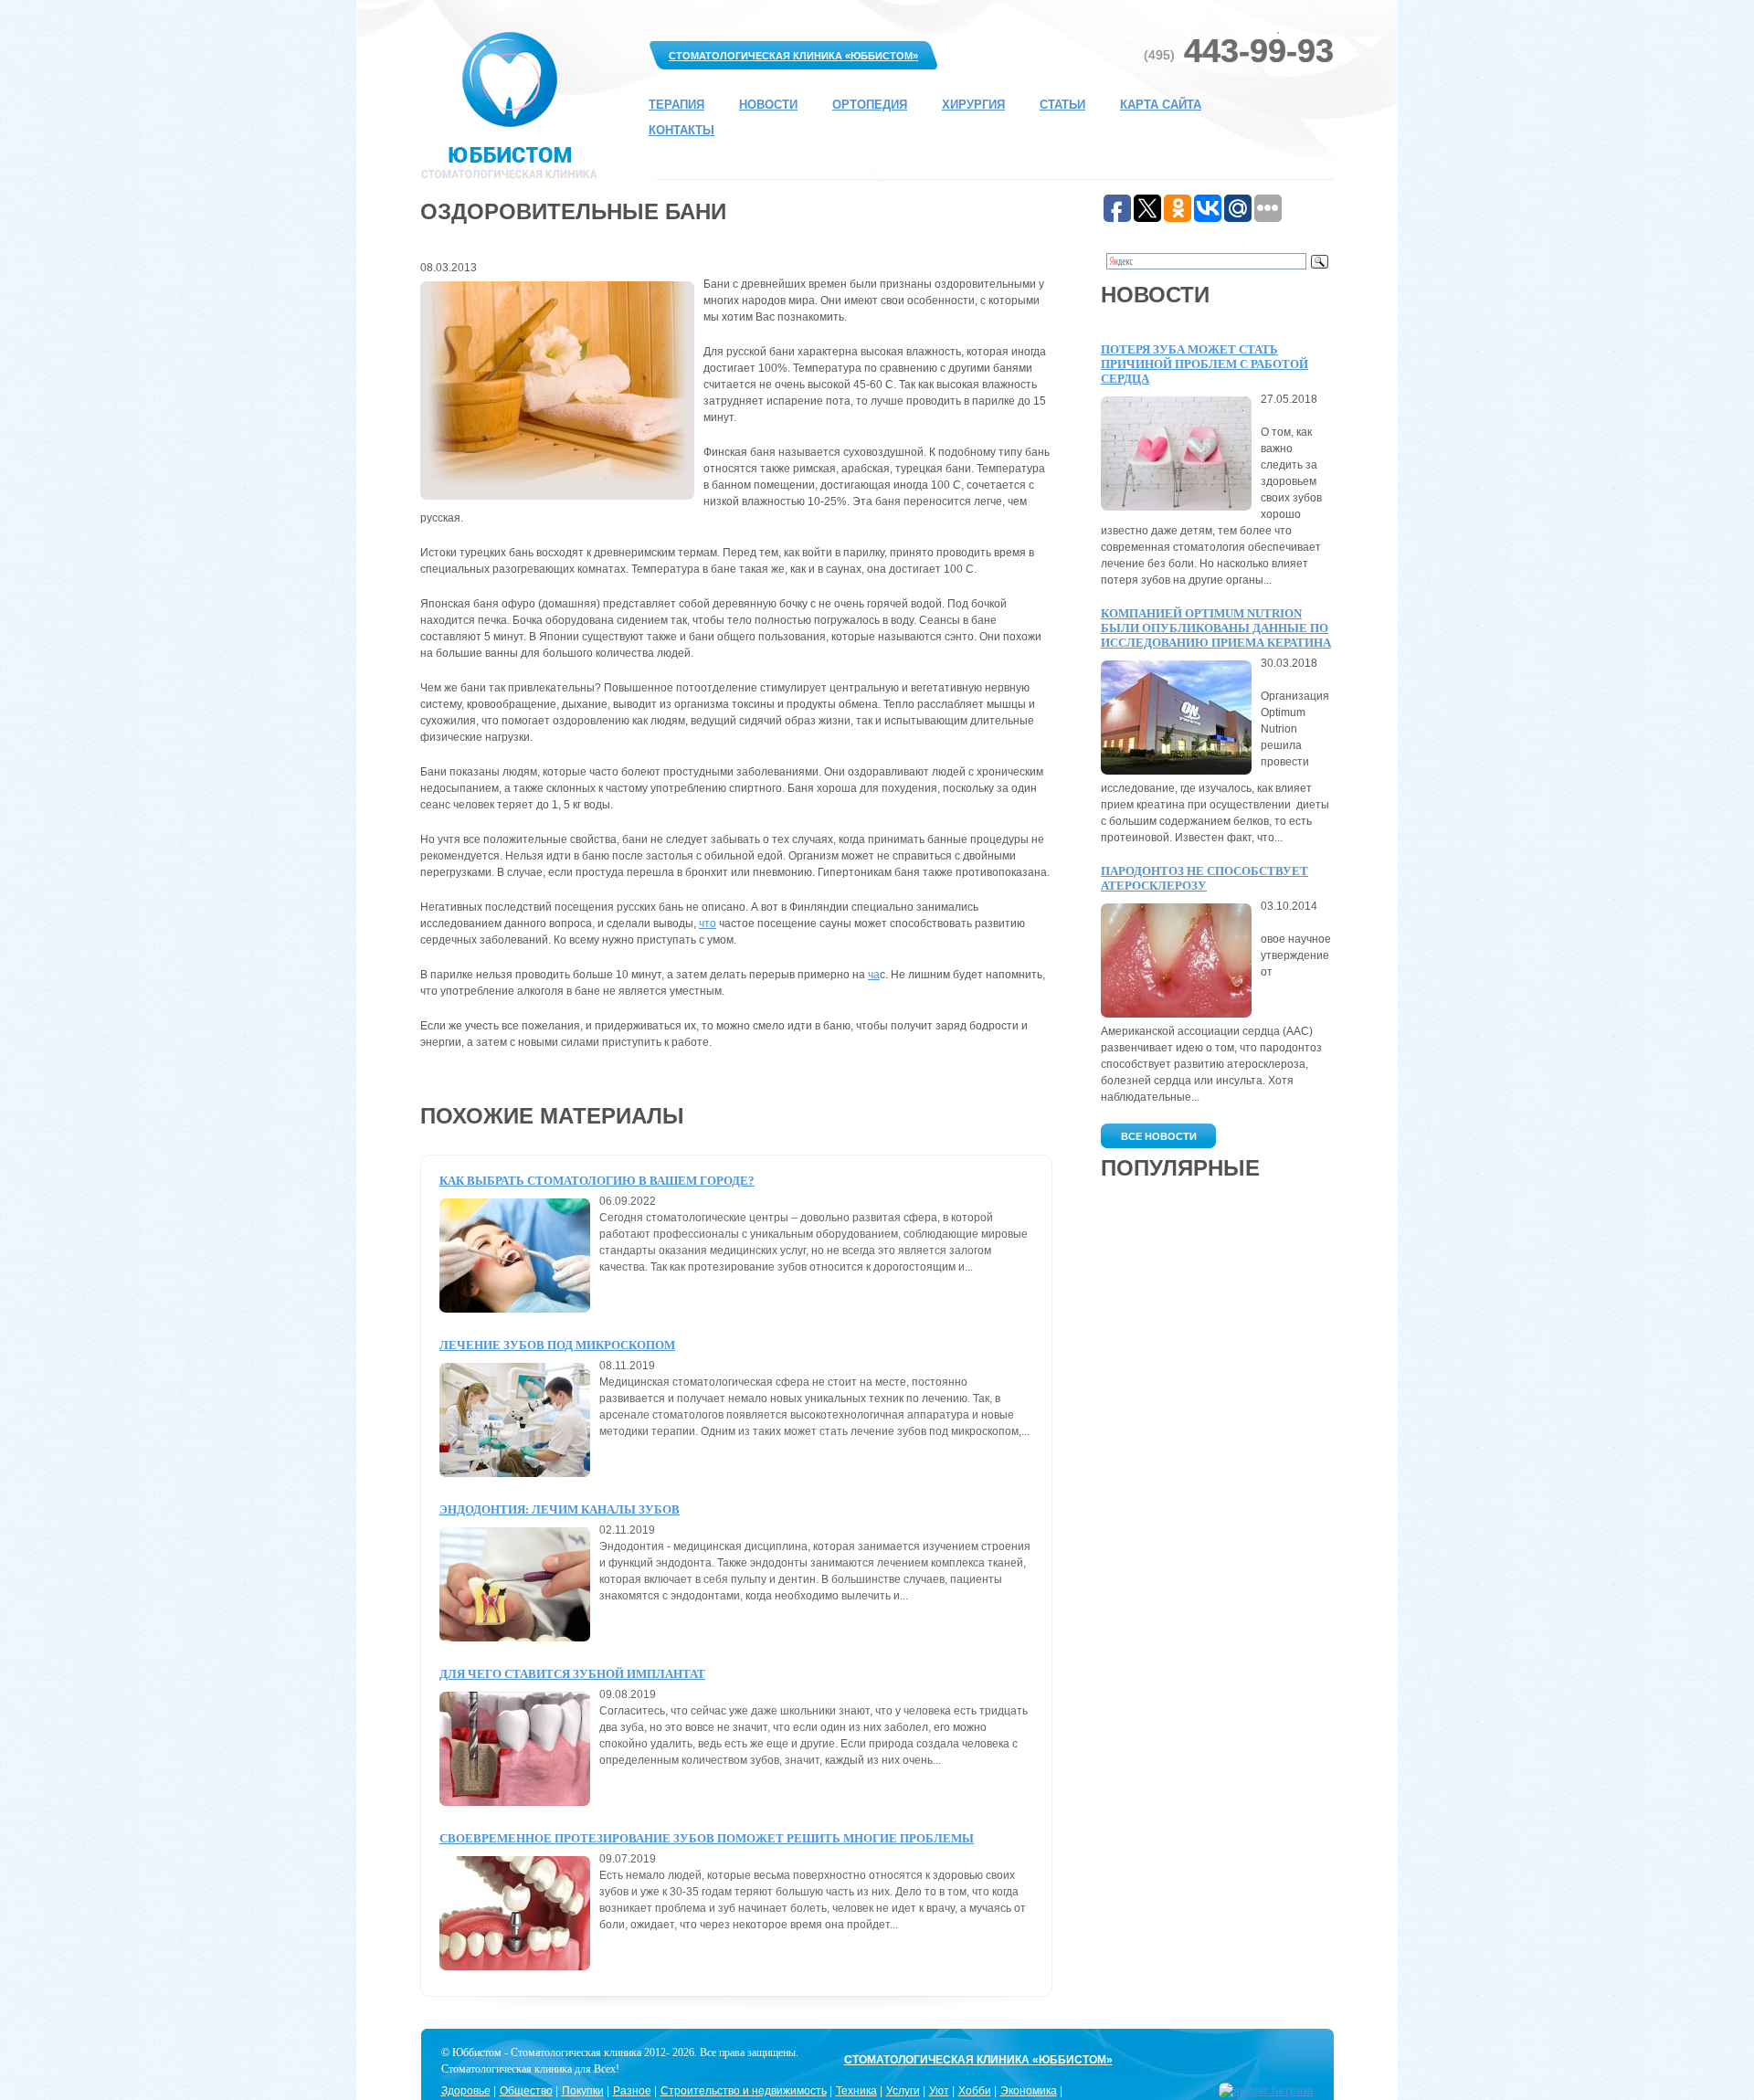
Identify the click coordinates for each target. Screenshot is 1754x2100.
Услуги (903, 2091)
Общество (526, 2091)
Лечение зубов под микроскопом (557, 1345)
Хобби (975, 2091)
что (708, 923)
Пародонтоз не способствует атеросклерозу (1205, 878)
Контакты (682, 130)
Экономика (1029, 2091)
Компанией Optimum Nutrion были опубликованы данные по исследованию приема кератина (1216, 628)
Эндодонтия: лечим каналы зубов (560, 1509)
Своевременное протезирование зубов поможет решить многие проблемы (707, 1838)
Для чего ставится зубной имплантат (572, 1674)
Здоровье (466, 2091)
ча (874, 975)
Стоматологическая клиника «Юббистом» (793, 56)
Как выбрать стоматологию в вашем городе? (597, 1181)
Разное (632, 2091)
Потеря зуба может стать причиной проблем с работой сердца (1205, 364)
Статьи (1062, 105)
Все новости (1159, 1136)
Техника (856, 2091)
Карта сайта (1161, 105)
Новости (768, 105)
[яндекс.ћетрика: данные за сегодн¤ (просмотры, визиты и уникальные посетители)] (1266, 2091)
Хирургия (973, 105)
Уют (939, 2091)
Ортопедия (870, 105)
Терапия (676, 105)
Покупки (583, 2091)
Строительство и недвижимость (744, 2091)
